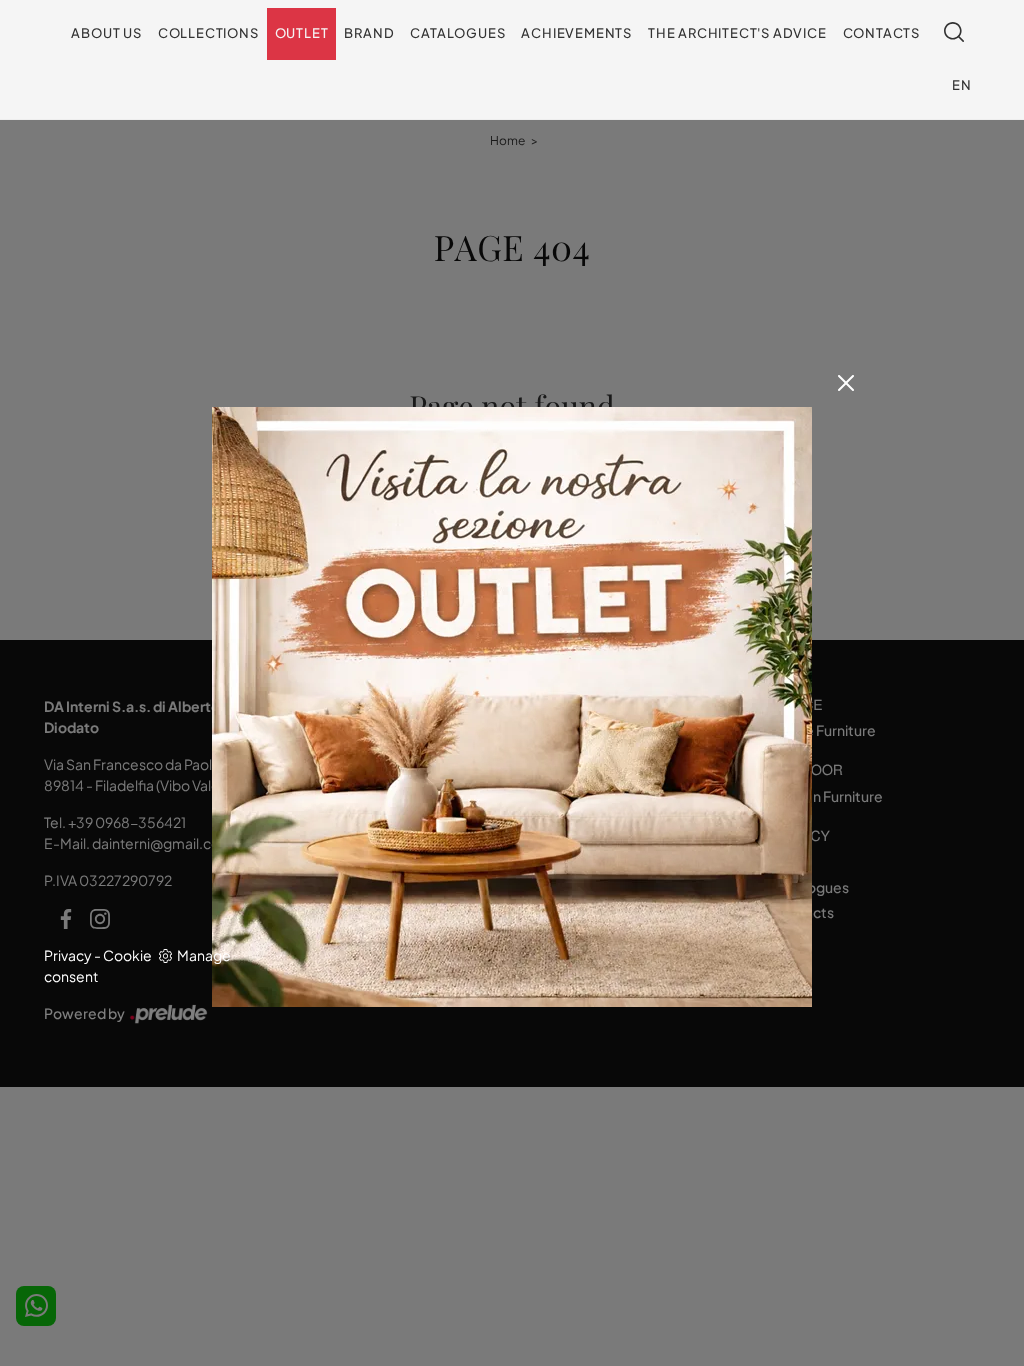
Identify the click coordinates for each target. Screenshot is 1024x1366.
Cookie (127, 955)
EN (962, 85)
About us (106, 33)
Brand (369, 33)
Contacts (881, 33)
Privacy (68, 955)
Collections (208, 33)
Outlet (302, 33)
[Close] (846, 383)
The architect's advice (737, 33)
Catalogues (457, 33)
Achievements (576, 33)
